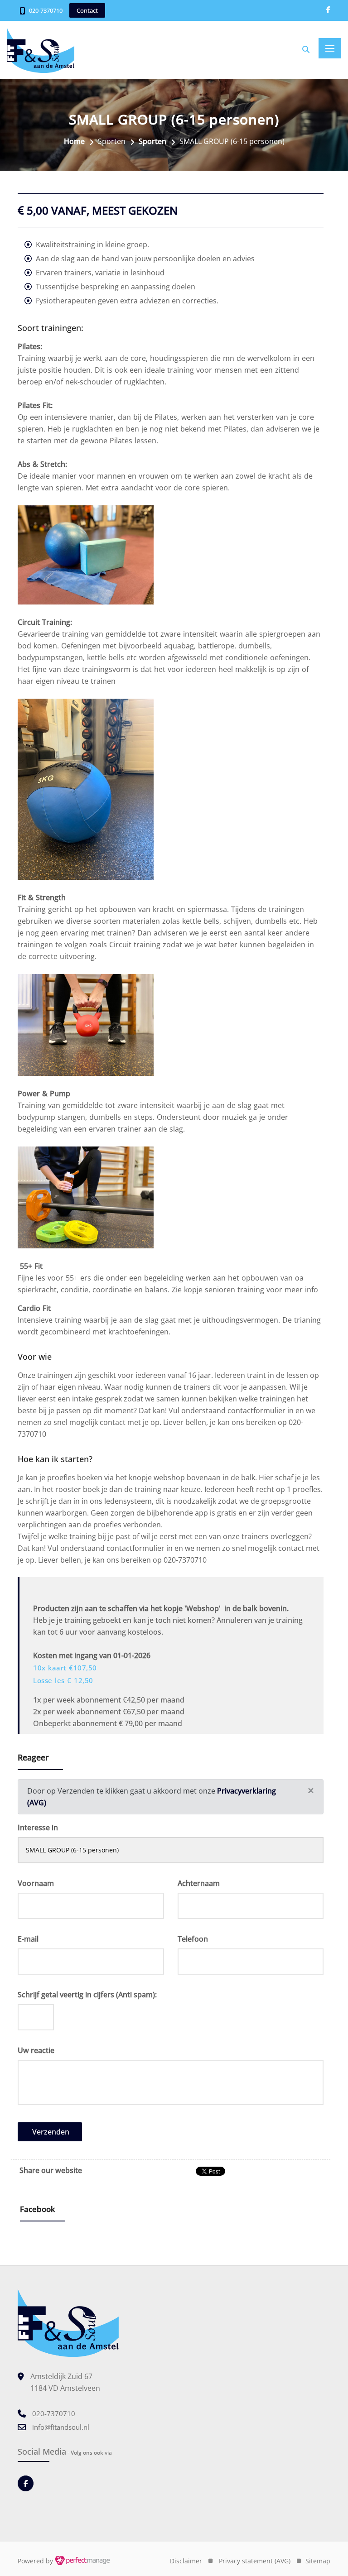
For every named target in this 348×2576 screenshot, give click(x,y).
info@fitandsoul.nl (61, 2427)
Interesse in (38, 1828)
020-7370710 (46, 10)
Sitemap (318, 2561)
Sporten (152, 141)
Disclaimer (186, 2561)
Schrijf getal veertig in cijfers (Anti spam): (87, 1995)
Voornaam (36, 1883)
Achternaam (199, 1883)
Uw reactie (36, 2050)
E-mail (28, 1939)
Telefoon (193, 1939)
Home (74, 141)
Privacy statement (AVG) (255, 2561)
